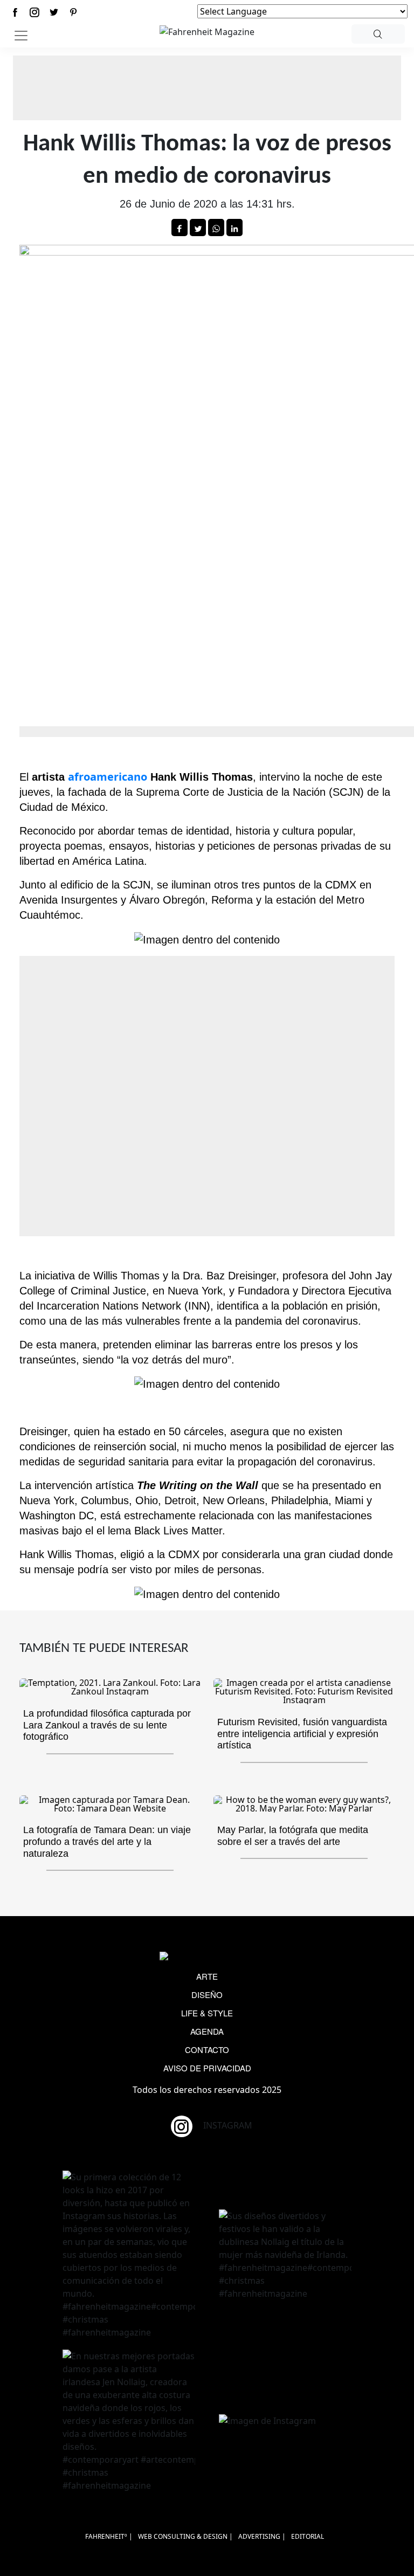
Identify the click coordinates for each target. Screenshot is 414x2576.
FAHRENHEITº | (109, 2536)
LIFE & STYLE (207, 2013)
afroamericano (108, 777)
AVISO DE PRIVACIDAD (207, 2068)
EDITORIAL (308, 2536)
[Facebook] (15, 12)
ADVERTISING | (262, 2536)
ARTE (207, 1976)
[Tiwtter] (54, 12)
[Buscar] (378, 34)
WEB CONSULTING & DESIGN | (185, 2536)
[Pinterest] (73, 12)
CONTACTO (207, 2050)
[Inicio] (207, 31)
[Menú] (21, 36)
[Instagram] (34, 12)
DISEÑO (207, 1995)
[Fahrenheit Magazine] (207, 1957)
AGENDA (207, 2031)
